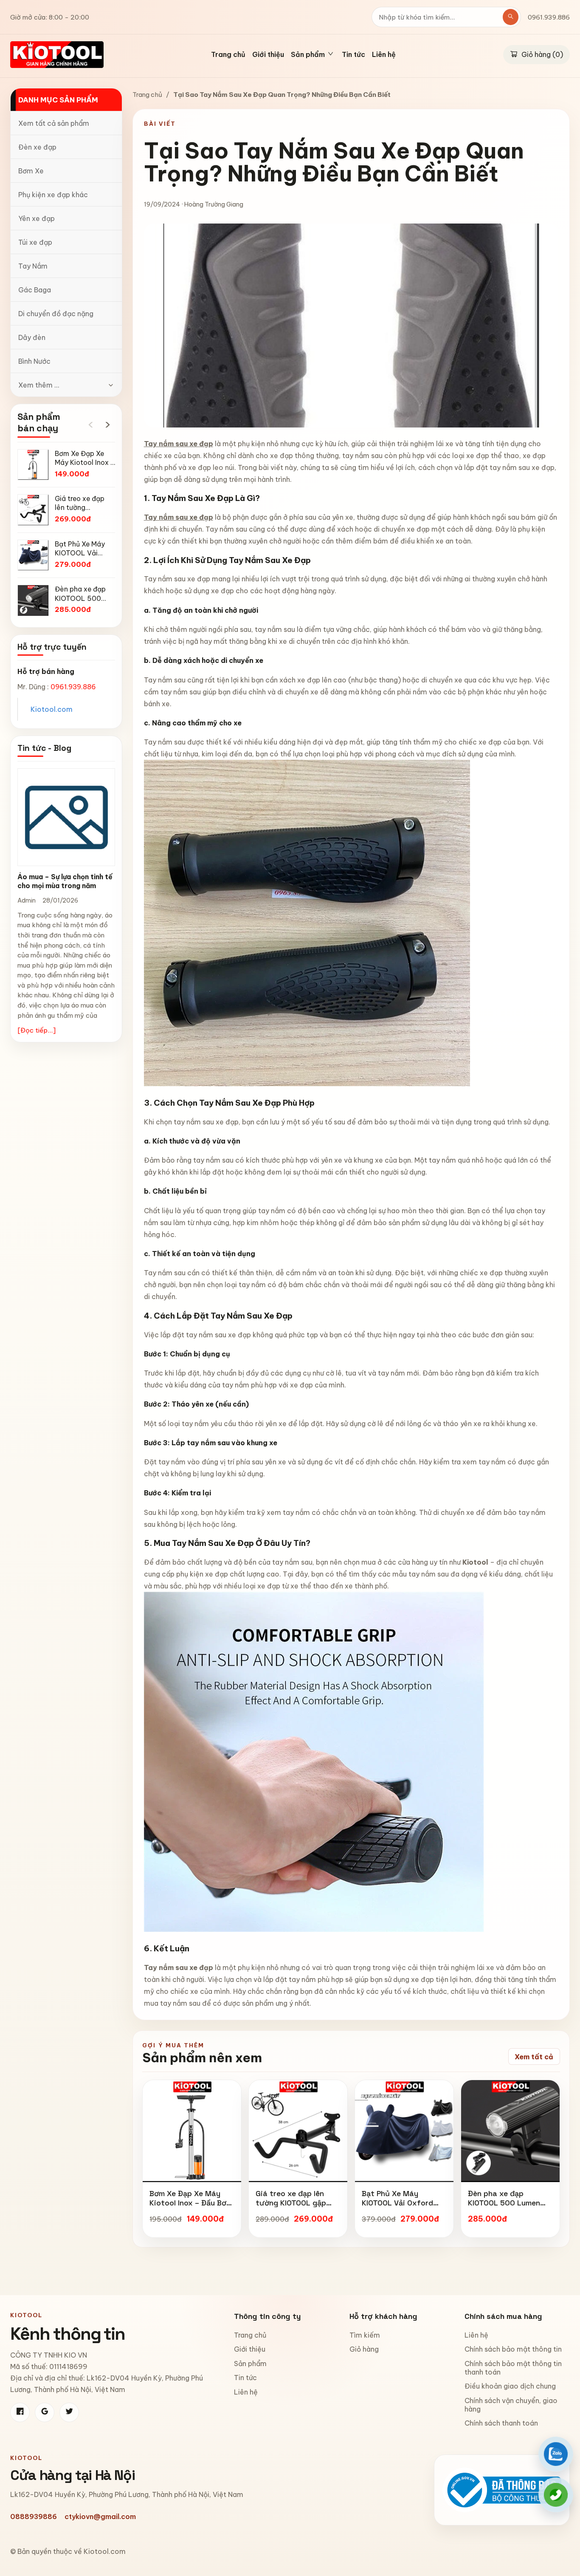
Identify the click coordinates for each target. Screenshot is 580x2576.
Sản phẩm (250, 2364)
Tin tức (353, 55)
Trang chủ (228, 55)
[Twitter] (69, 2412)
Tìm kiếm (365, 2335)
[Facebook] (20, 2412)
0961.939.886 (549, 17)
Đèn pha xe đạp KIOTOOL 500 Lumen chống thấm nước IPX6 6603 (508, 2207)
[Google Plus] (45, 2412)
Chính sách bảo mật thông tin (513, 2349)
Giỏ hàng (364, 2349)
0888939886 (34, 2517)
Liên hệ (384, 55)
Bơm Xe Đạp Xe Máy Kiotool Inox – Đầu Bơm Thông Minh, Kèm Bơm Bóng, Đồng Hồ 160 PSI (191, 2207)
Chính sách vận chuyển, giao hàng (511, 2405)
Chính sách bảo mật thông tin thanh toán (513, 2368)
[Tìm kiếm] (511, 17)
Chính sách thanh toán (501, 2423)
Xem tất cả (534, 2057)
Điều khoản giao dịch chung (510, 2386)
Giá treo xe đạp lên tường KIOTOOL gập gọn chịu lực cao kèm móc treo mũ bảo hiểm (296, 2207)
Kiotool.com (52, 709)
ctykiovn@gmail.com (100, 2517)
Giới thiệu (268, 55)
